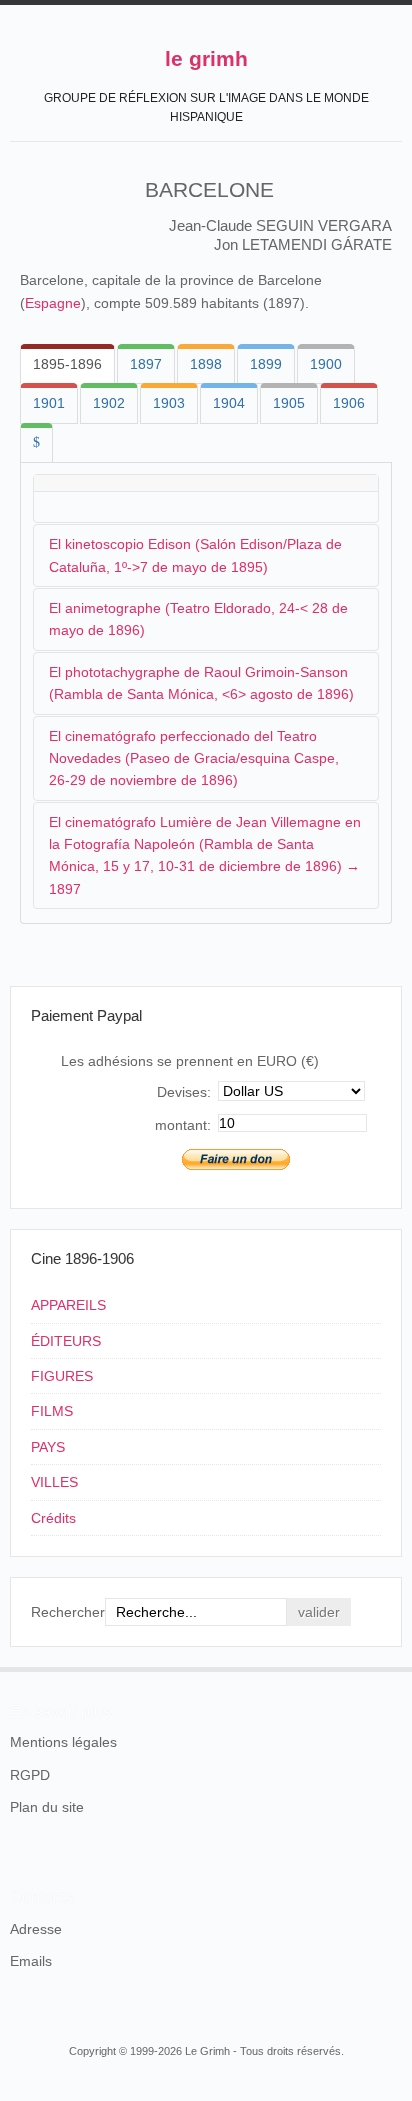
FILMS (52, 1411)
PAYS (48, 1447)
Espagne (53, 303)
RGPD (30, 1775)
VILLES (54, 1482)
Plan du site (47, 1807)
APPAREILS (68, 1305)
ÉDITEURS (66, 1341)
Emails (31, 1961)
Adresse (36, 1929)
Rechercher (68, 1612)
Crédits (53, 1518)
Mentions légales (63, 1742)
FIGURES (62, 1376)
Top (390, 1667)
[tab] (67, 364)
